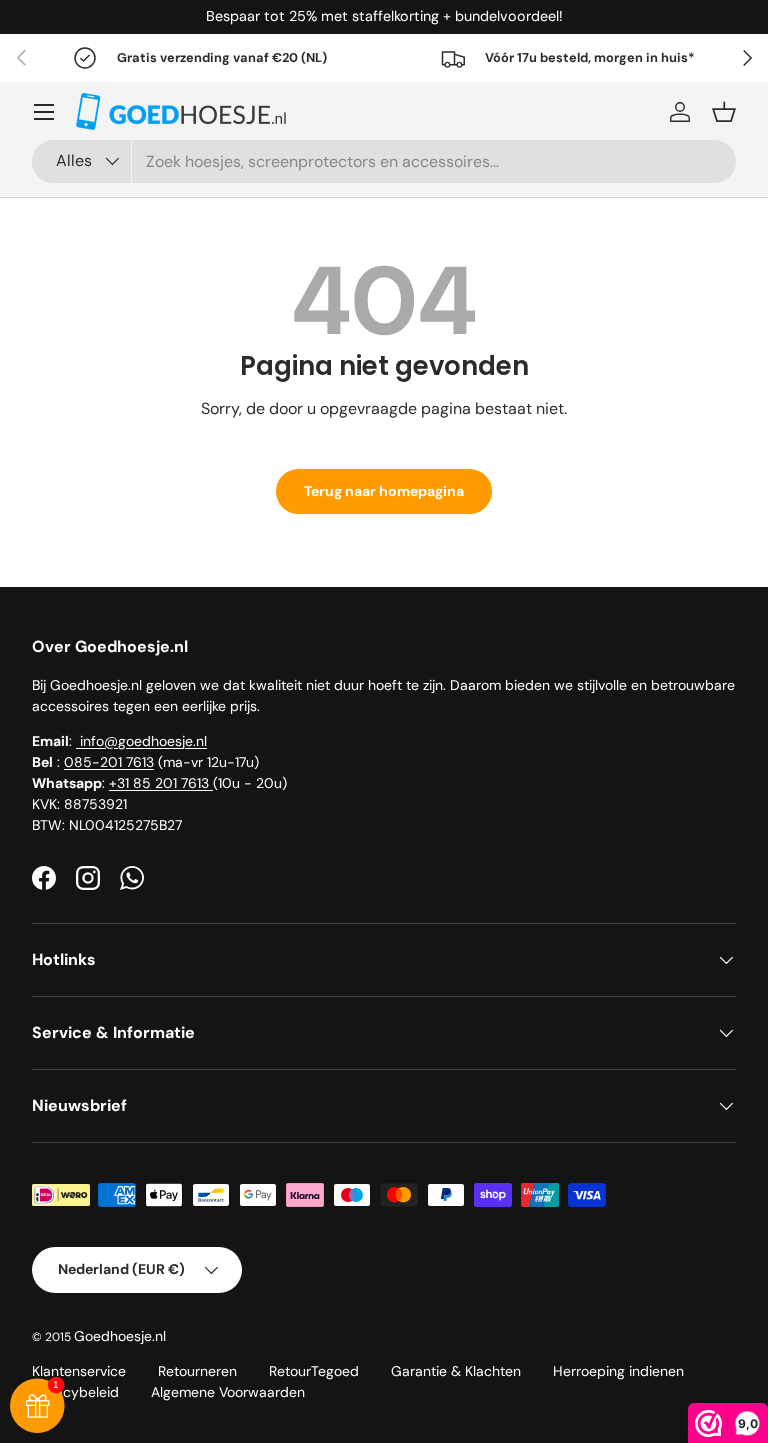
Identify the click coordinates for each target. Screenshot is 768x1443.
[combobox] (384, 161)
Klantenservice (79, 1371)
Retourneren (197, 1371)
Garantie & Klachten (456, 1371)
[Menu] (44, 112)
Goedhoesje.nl (120, 1336)
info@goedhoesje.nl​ (141, 741)
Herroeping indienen (618, 1371)
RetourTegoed (314, 1371)
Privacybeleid (75, 1392)
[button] (724, 112)
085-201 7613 (109, 762)
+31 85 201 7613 (161, 783)
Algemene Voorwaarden (228, 1392)
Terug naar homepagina (384, 491)
